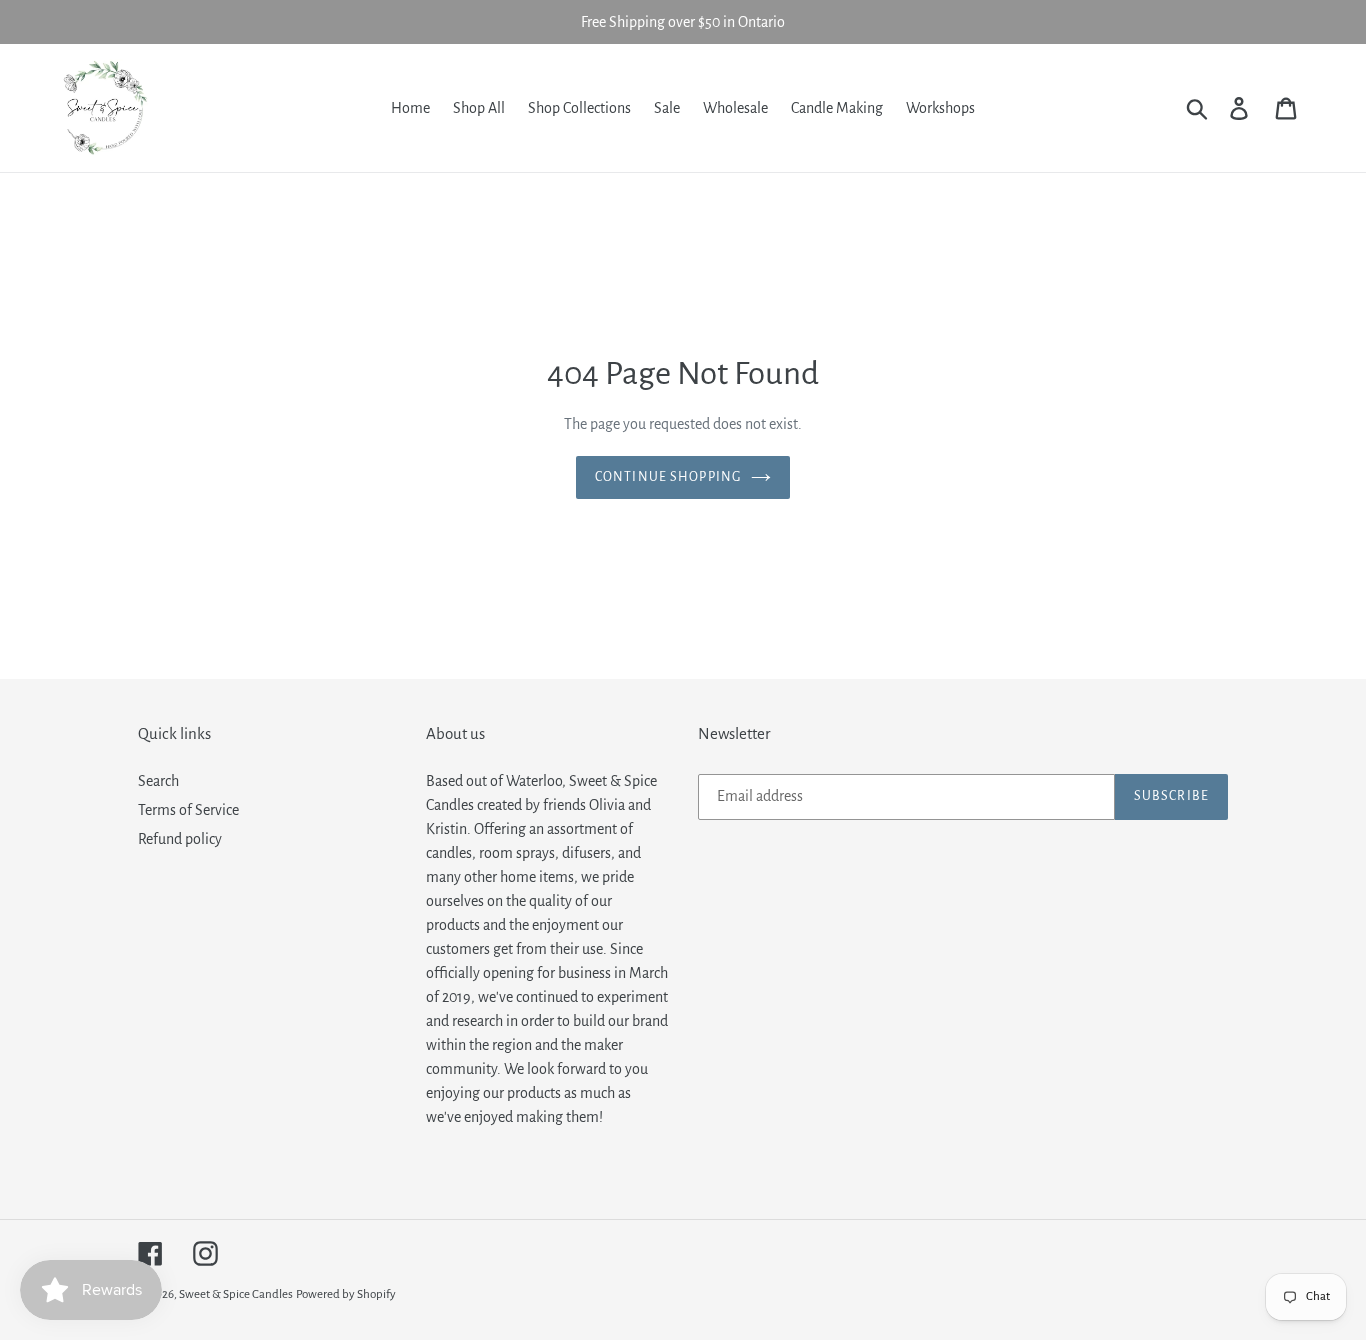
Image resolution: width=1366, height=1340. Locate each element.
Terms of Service (188, 810)
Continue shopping (668, 477)
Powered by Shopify (346, 1294)
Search (158, 781)
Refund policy (180, 839)
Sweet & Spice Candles (236, 1294)
